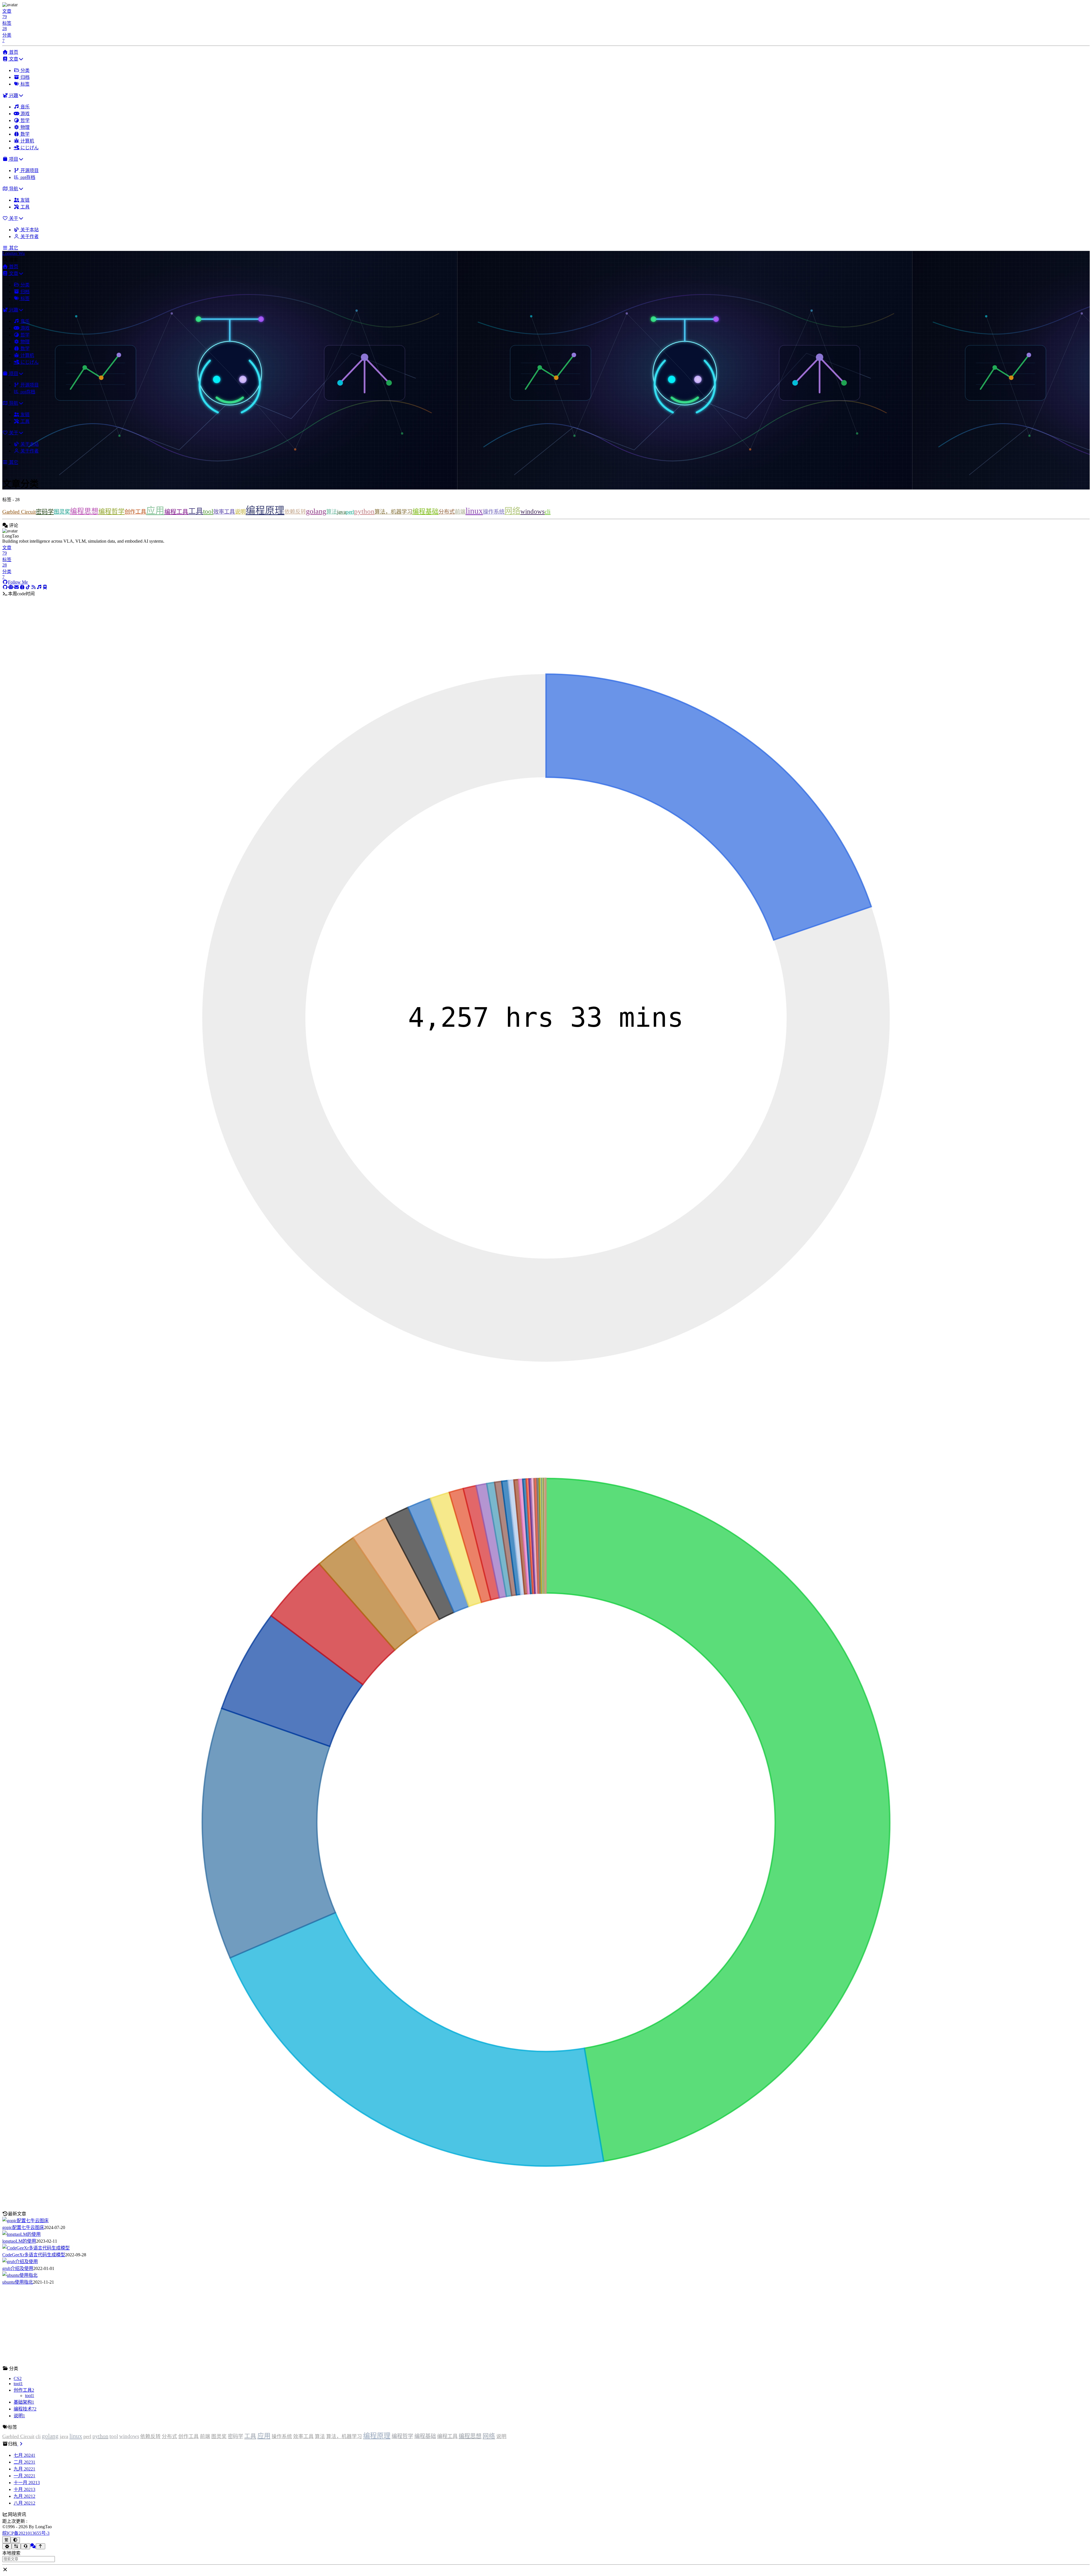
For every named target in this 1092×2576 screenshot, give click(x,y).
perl (350, 512)
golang (316, 511)
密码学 (45, 512)
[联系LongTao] (25, 2546)
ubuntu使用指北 (18, 2282)
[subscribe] (39, 587)
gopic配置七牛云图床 (23, 2227)
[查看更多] (20, 2444)
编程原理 (265, 510)
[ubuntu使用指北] (20, 2275)
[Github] (5, 587)
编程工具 (176, 512)
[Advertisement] (173, 2325)
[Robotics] (11, 587)
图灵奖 (62, 512)
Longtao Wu (14, 253)
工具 (196, 511)
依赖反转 (295, 512)
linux (474, 511)
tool (208, 512)
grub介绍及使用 (18, 2268)
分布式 (447, 512)
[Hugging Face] (22, 587)
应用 (155, 511)
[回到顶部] (41, 2546)
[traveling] (45, 587)
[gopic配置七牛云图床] (25, 2221)
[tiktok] (28, 587)
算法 (332, 512)
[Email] (16, 587)
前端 (460, 512)
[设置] (7, 2546)
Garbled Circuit (19, 512)
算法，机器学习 (393, 512)
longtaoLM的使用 (19, 2241)
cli (548, 512)
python (364, 511)
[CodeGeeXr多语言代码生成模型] (36, 2248)
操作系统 (494, 512)
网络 (512, 511)
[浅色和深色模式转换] (15, 2540)
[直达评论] (33, 2546)
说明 (240, 512)
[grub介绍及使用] (20, 2262)
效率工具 (224, 512)
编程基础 (425, 512)
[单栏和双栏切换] (16, 2546)
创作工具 (135, 512)
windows (532, 512)
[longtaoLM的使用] (21, 2234)
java (341, 512)
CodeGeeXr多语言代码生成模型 (34, 2255)
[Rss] (34, 587)
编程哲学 (111, 512)
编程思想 (84, 511)
